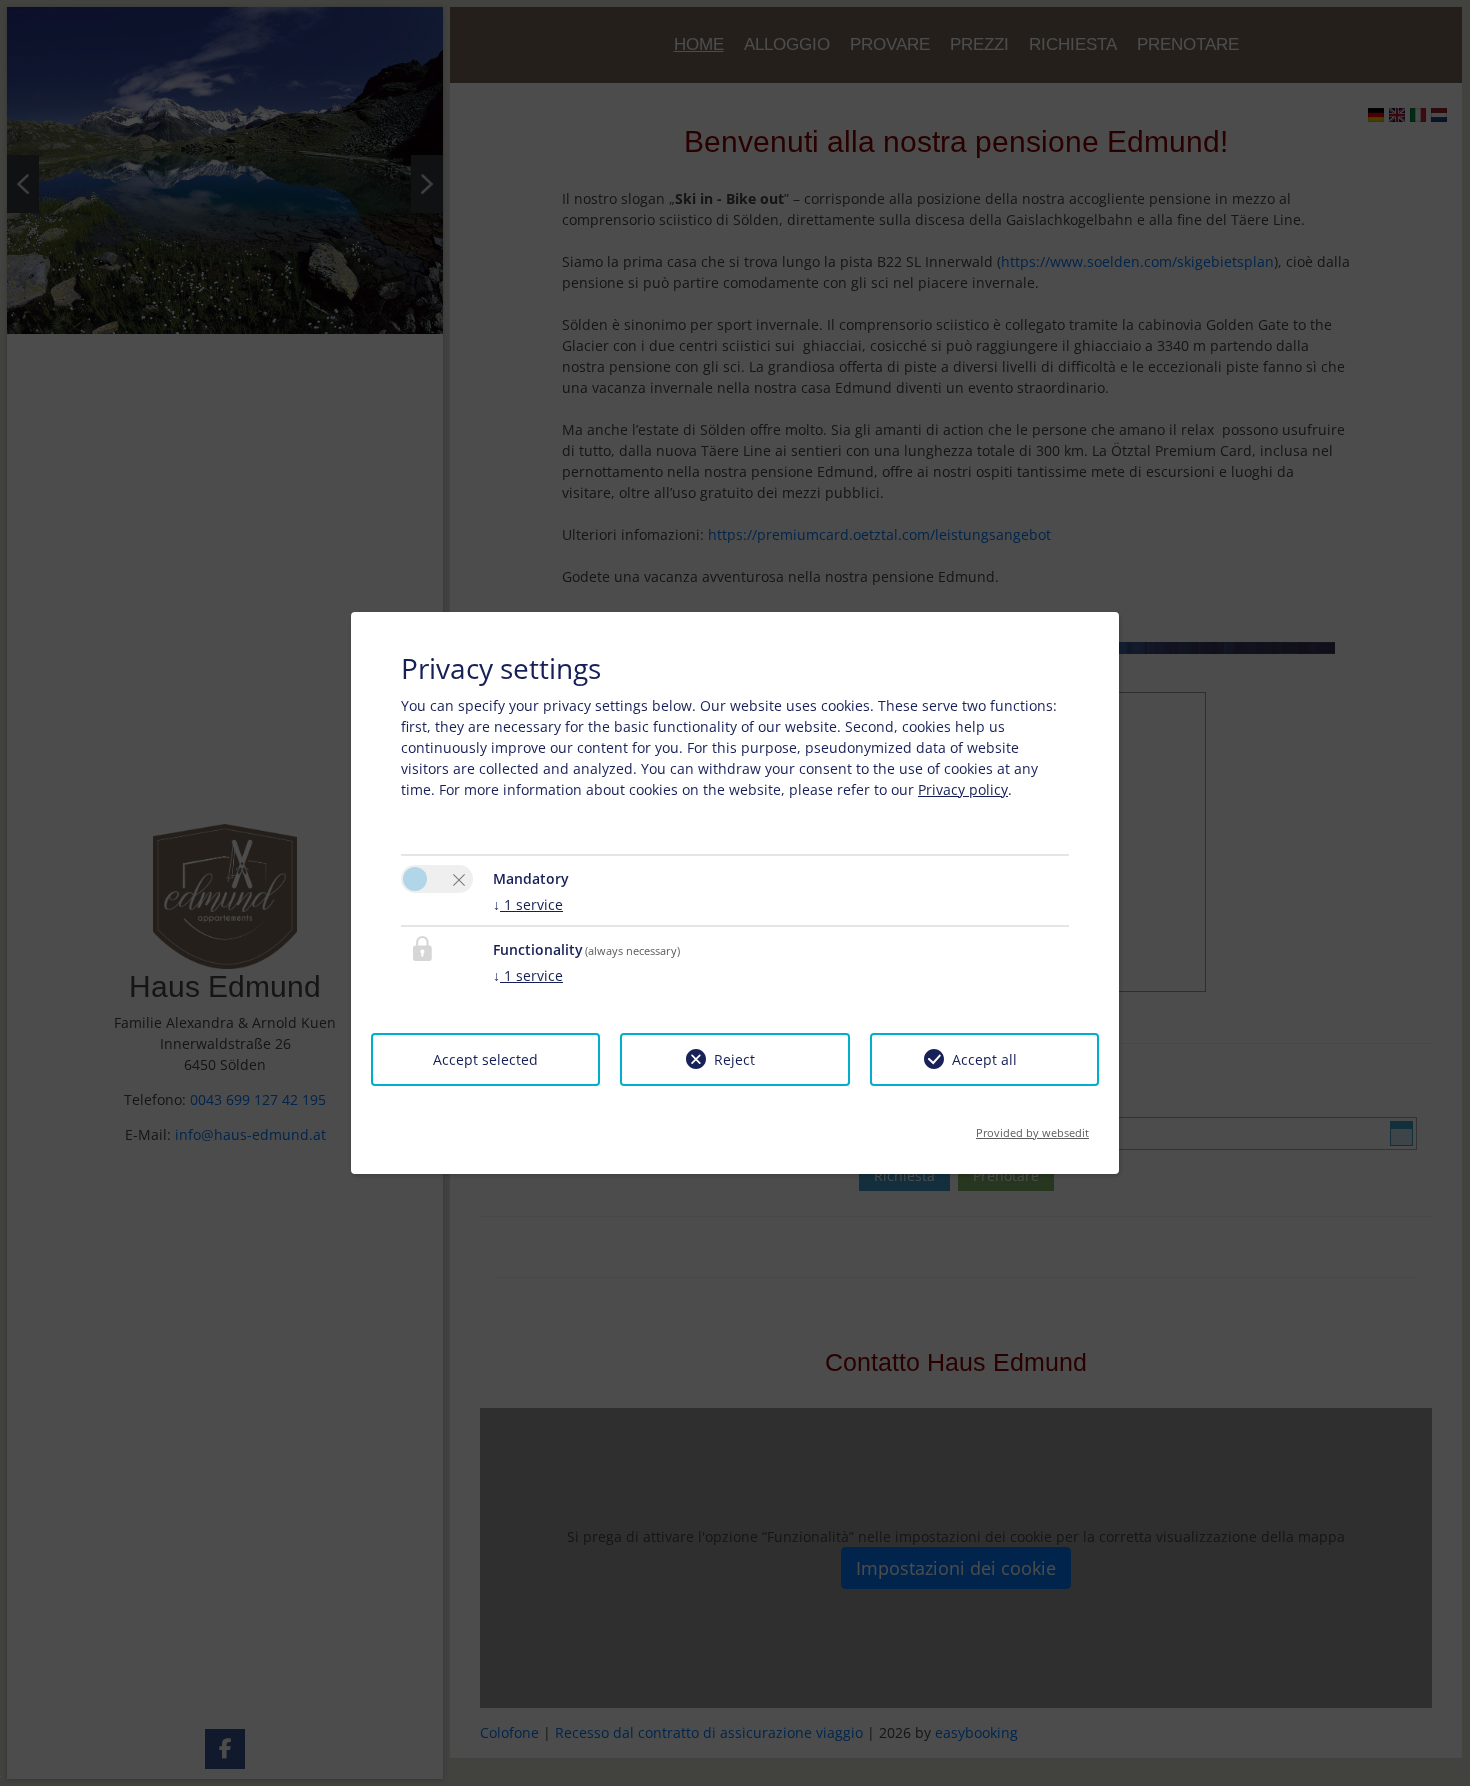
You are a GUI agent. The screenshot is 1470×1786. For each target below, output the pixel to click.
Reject (734, 1059)
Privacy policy (963, 789)
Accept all (984, 1059)
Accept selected (485, 1059)
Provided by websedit (1032, 1126)
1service (528, 904)
